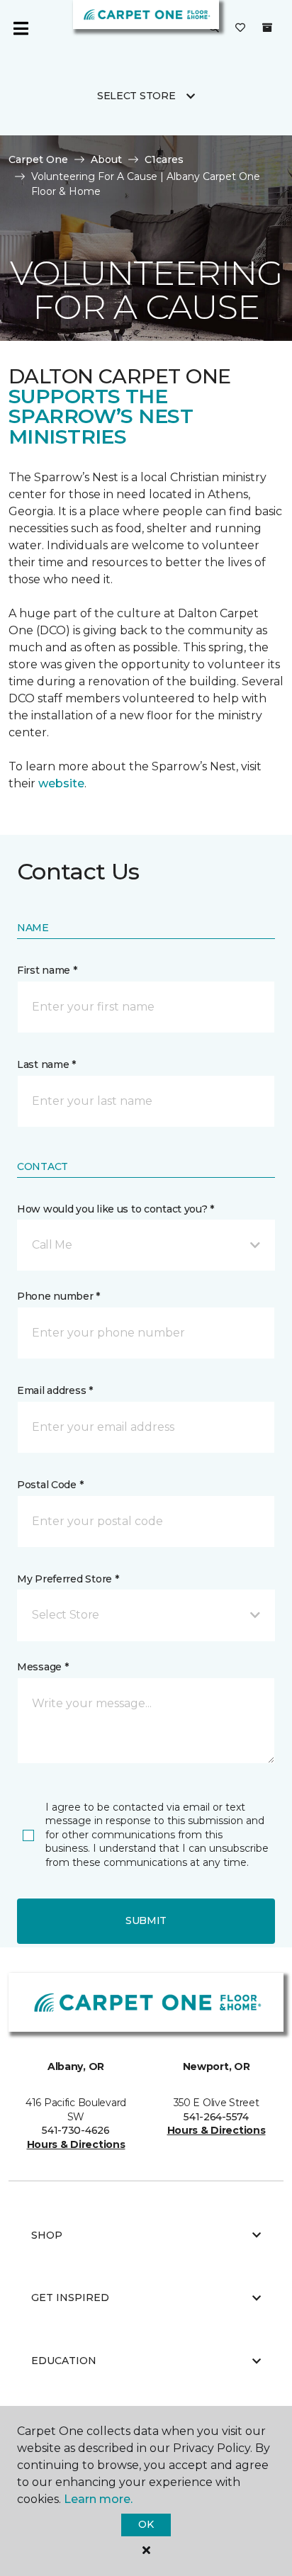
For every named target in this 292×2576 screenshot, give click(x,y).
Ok (146, 2524)
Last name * (46, 1064)
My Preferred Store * (68, 1579)
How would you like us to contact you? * (116, 1209)
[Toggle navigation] (21, 28)
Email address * (55, 1390)
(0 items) (267, 28)
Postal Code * (50, 1485)
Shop (47, 2235)
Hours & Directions (76, 2144)
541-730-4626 (76, 2130)
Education (64, 2361)
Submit (146, 1920)
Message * (43, 1667)
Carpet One (38, 159)
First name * (47, 970)
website (61, 783)
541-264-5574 (216, 2117)
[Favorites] (240, 28)
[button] (146, 1245)
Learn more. (98, 2499)
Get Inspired (70, 2297)
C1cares (164, 159)
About (106, 159)
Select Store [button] (136, 96)
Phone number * (58, 1296)
